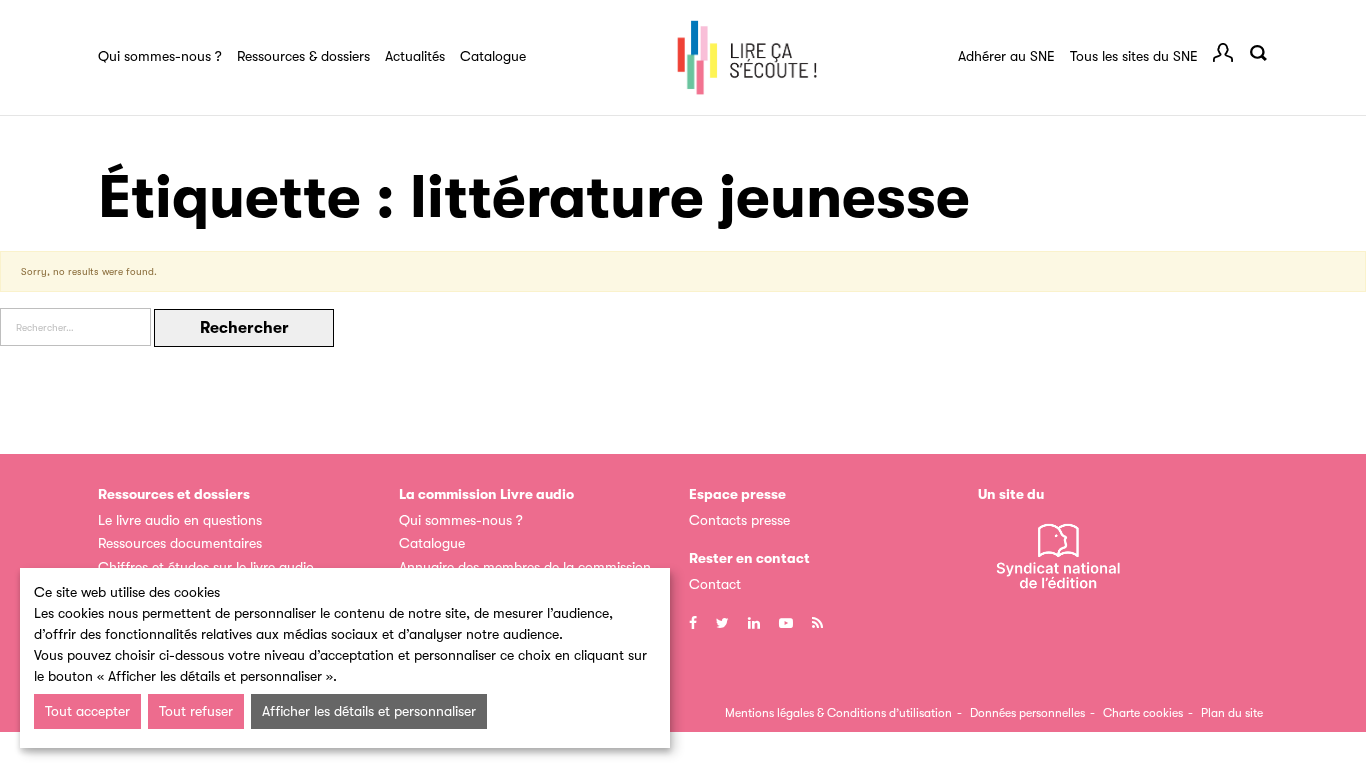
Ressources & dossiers (303, 56)
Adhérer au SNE (1006, 56)
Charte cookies (1143, 713)
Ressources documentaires (180, 543)
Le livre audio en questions (180, 520)
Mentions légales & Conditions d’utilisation (838, 713)
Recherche (1258, 53)
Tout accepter (87, 711)
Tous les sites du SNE (1134, 56)
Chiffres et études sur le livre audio (206, 567)
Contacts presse (739, 520)
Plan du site (1232, 713)
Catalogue (493, 56)
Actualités (415, 56)
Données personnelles (1027, 713)
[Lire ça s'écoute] (747, 58)
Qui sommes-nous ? (160, 56)
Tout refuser (196, 711)
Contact (715, 584)
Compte (1223, 53)
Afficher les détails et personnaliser (369, 711)
